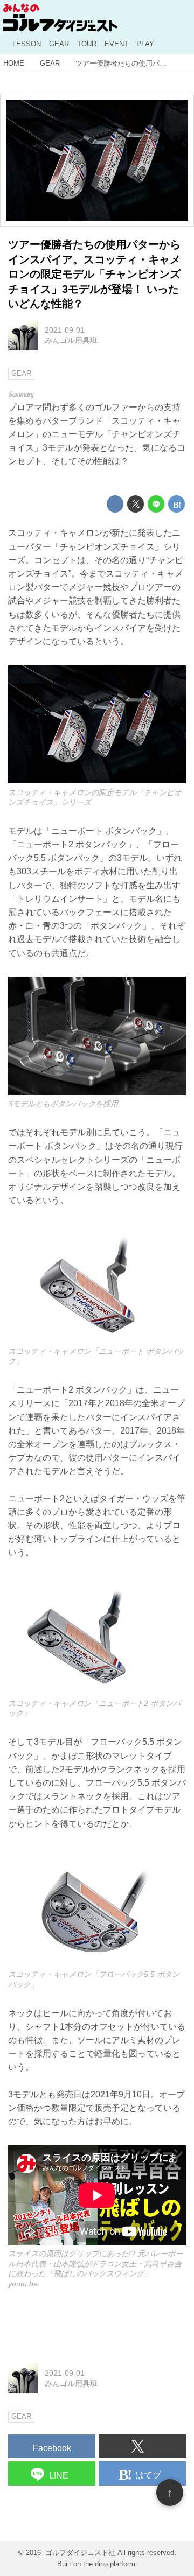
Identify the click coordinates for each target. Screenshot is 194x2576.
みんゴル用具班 (71, 340)
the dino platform (109, 2564)
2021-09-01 (65, 330)
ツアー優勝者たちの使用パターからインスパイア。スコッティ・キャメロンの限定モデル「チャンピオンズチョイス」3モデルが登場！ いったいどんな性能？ (94, 274)
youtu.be (23, 2284)
